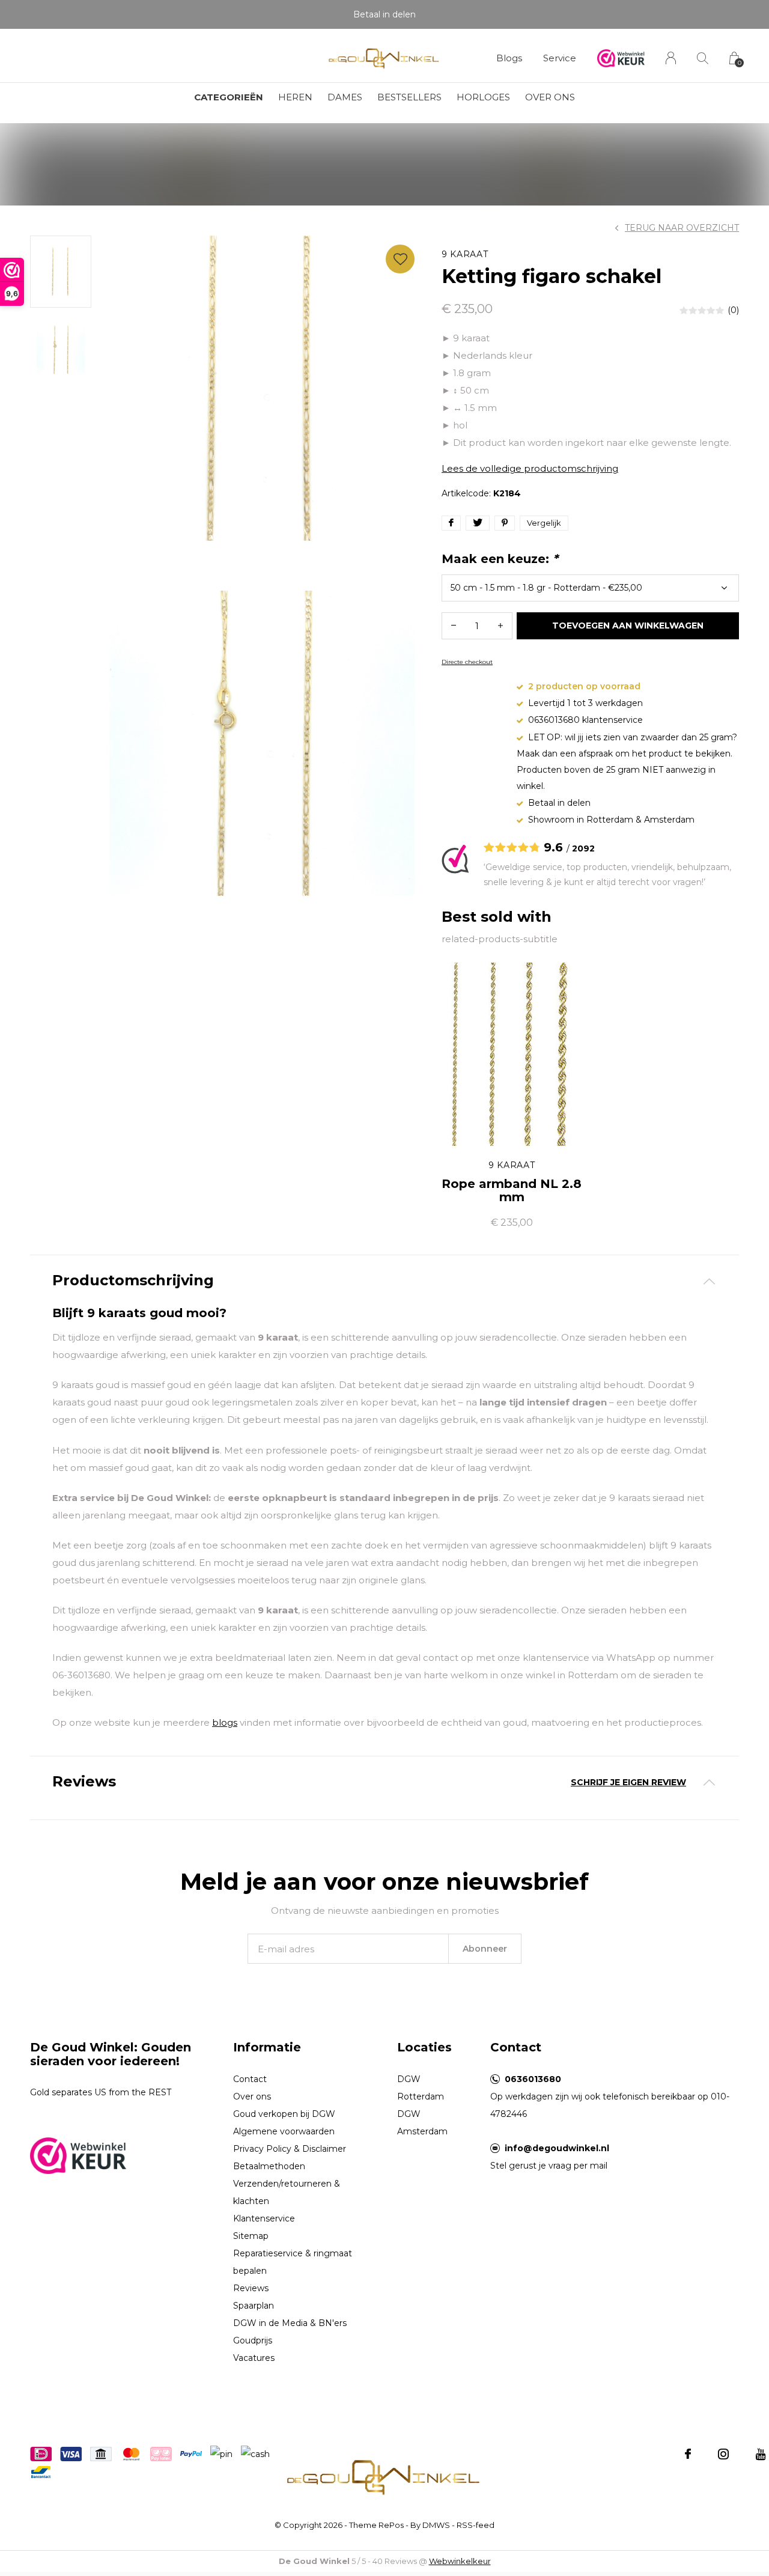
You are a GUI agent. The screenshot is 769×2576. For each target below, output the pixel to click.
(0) (733, 310)
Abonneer (485, 1949)
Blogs (509, 58)
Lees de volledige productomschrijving (530, 468)
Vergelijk (544, 523)
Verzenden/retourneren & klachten (287, 2192)
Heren (295, 97)
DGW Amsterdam (422, 2123)
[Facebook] (688, 2454)
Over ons (550, 97)
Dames (345, 97)
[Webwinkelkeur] (78, 2154)
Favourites (400, 259)
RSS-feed (476, 2525)
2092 (583, 848)
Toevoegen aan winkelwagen (628, 626)
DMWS (436, 2525)
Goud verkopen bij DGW (284, 2114)
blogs (225, 1722)
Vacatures (254, 2358)
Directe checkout (467, 662)
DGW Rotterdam (421, 2088)
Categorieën (229, 97)
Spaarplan (254, 2306)
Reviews (251, 2288)
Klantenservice (264, 2218)
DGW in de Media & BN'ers (290, 2323)
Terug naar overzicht (682, 228)
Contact (250, 2079)
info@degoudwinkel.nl (557, 2148)
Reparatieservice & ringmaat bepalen (293, 2262)
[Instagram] (723, 2454)
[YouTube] (761, 2454)
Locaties (424, 2047)
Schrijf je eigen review (628, 1782)
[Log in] (671, 58)
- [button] (454, 626)
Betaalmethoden (269, 2166)
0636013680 (533, 2079)
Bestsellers (409, 97)
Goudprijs (253, 2340)
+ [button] (500, 626)
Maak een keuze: (500, 559)
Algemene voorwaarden (284, 2131)
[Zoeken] (703, 58)
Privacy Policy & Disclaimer (290, 2149)
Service (560, 58)
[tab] (384, 1281)
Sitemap (251, 2236)
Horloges (483, 97)
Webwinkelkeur (460, 2561)
